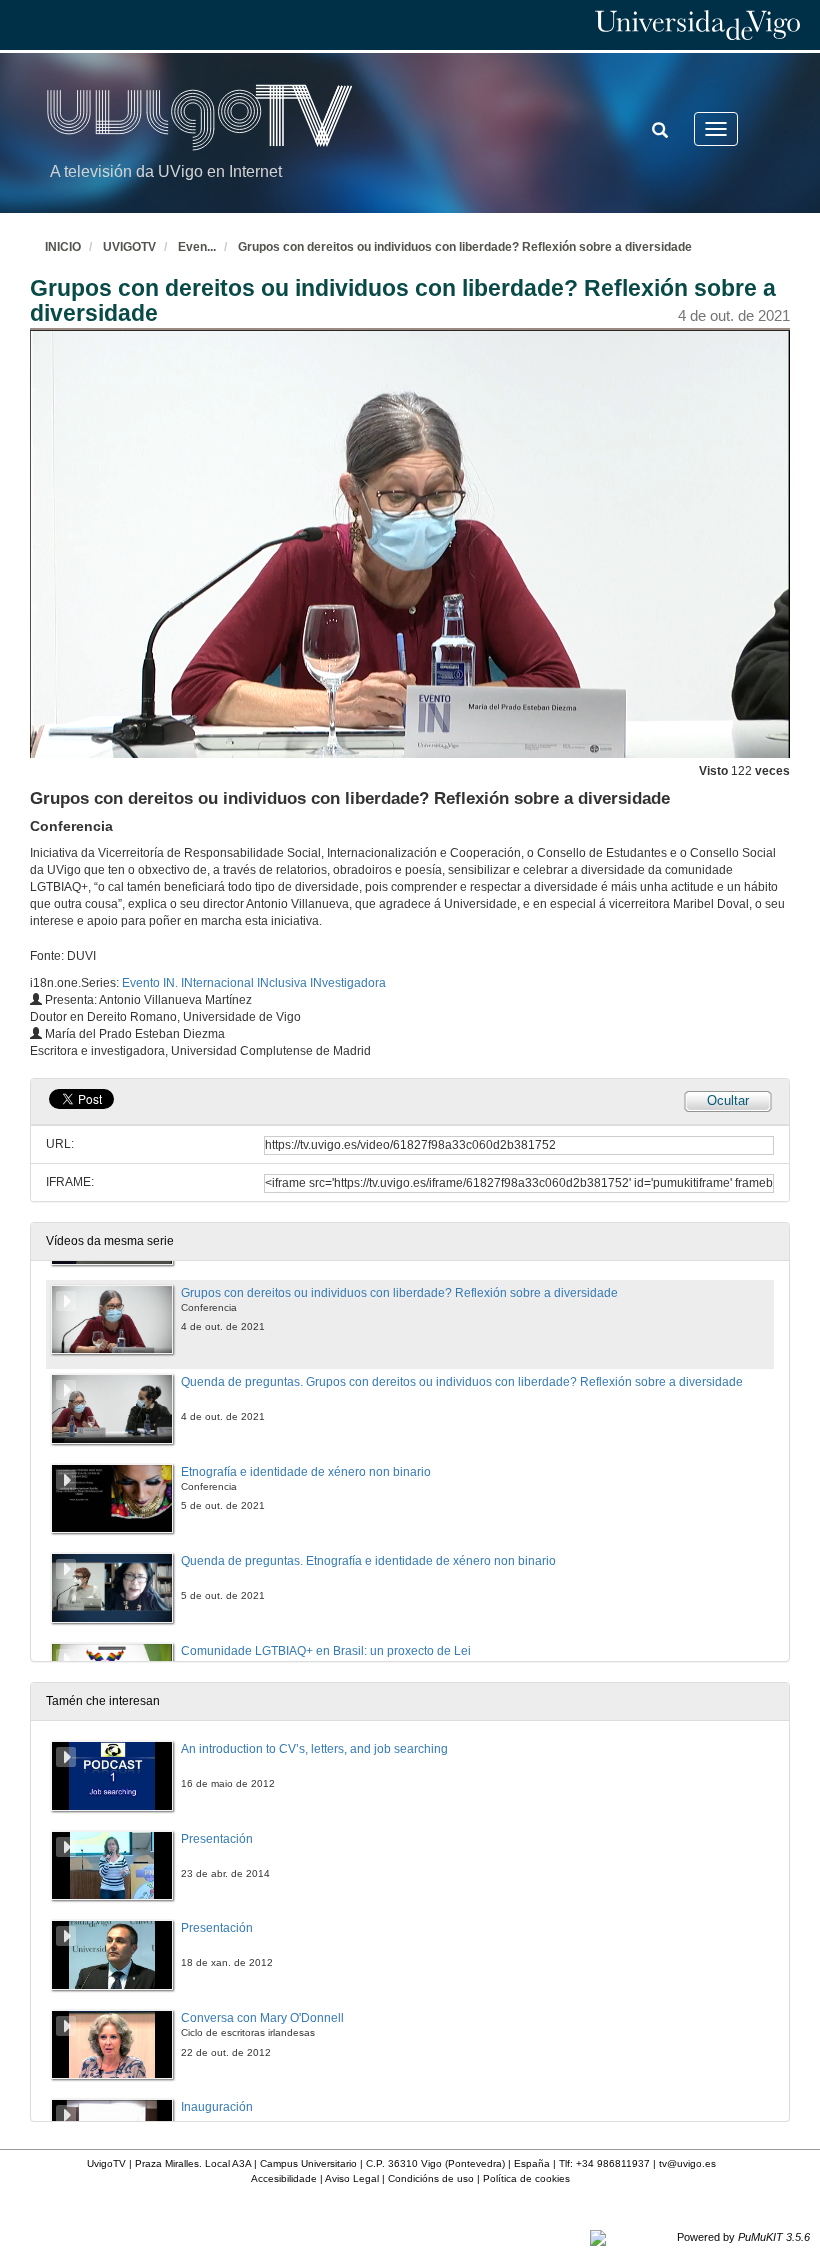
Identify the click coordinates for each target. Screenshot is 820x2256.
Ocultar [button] (728, 1100)
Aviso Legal (352, 2178)
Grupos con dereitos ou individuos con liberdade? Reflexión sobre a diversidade (465, 247)
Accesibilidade (284, 2178)
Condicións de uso (431, 2178)
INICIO (63, 247)
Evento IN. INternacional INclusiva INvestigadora (254, 983)
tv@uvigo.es (687, 2163)
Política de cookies (526, 2178)
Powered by (743, 2237)
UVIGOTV (129, 247)
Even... (197, 247)
